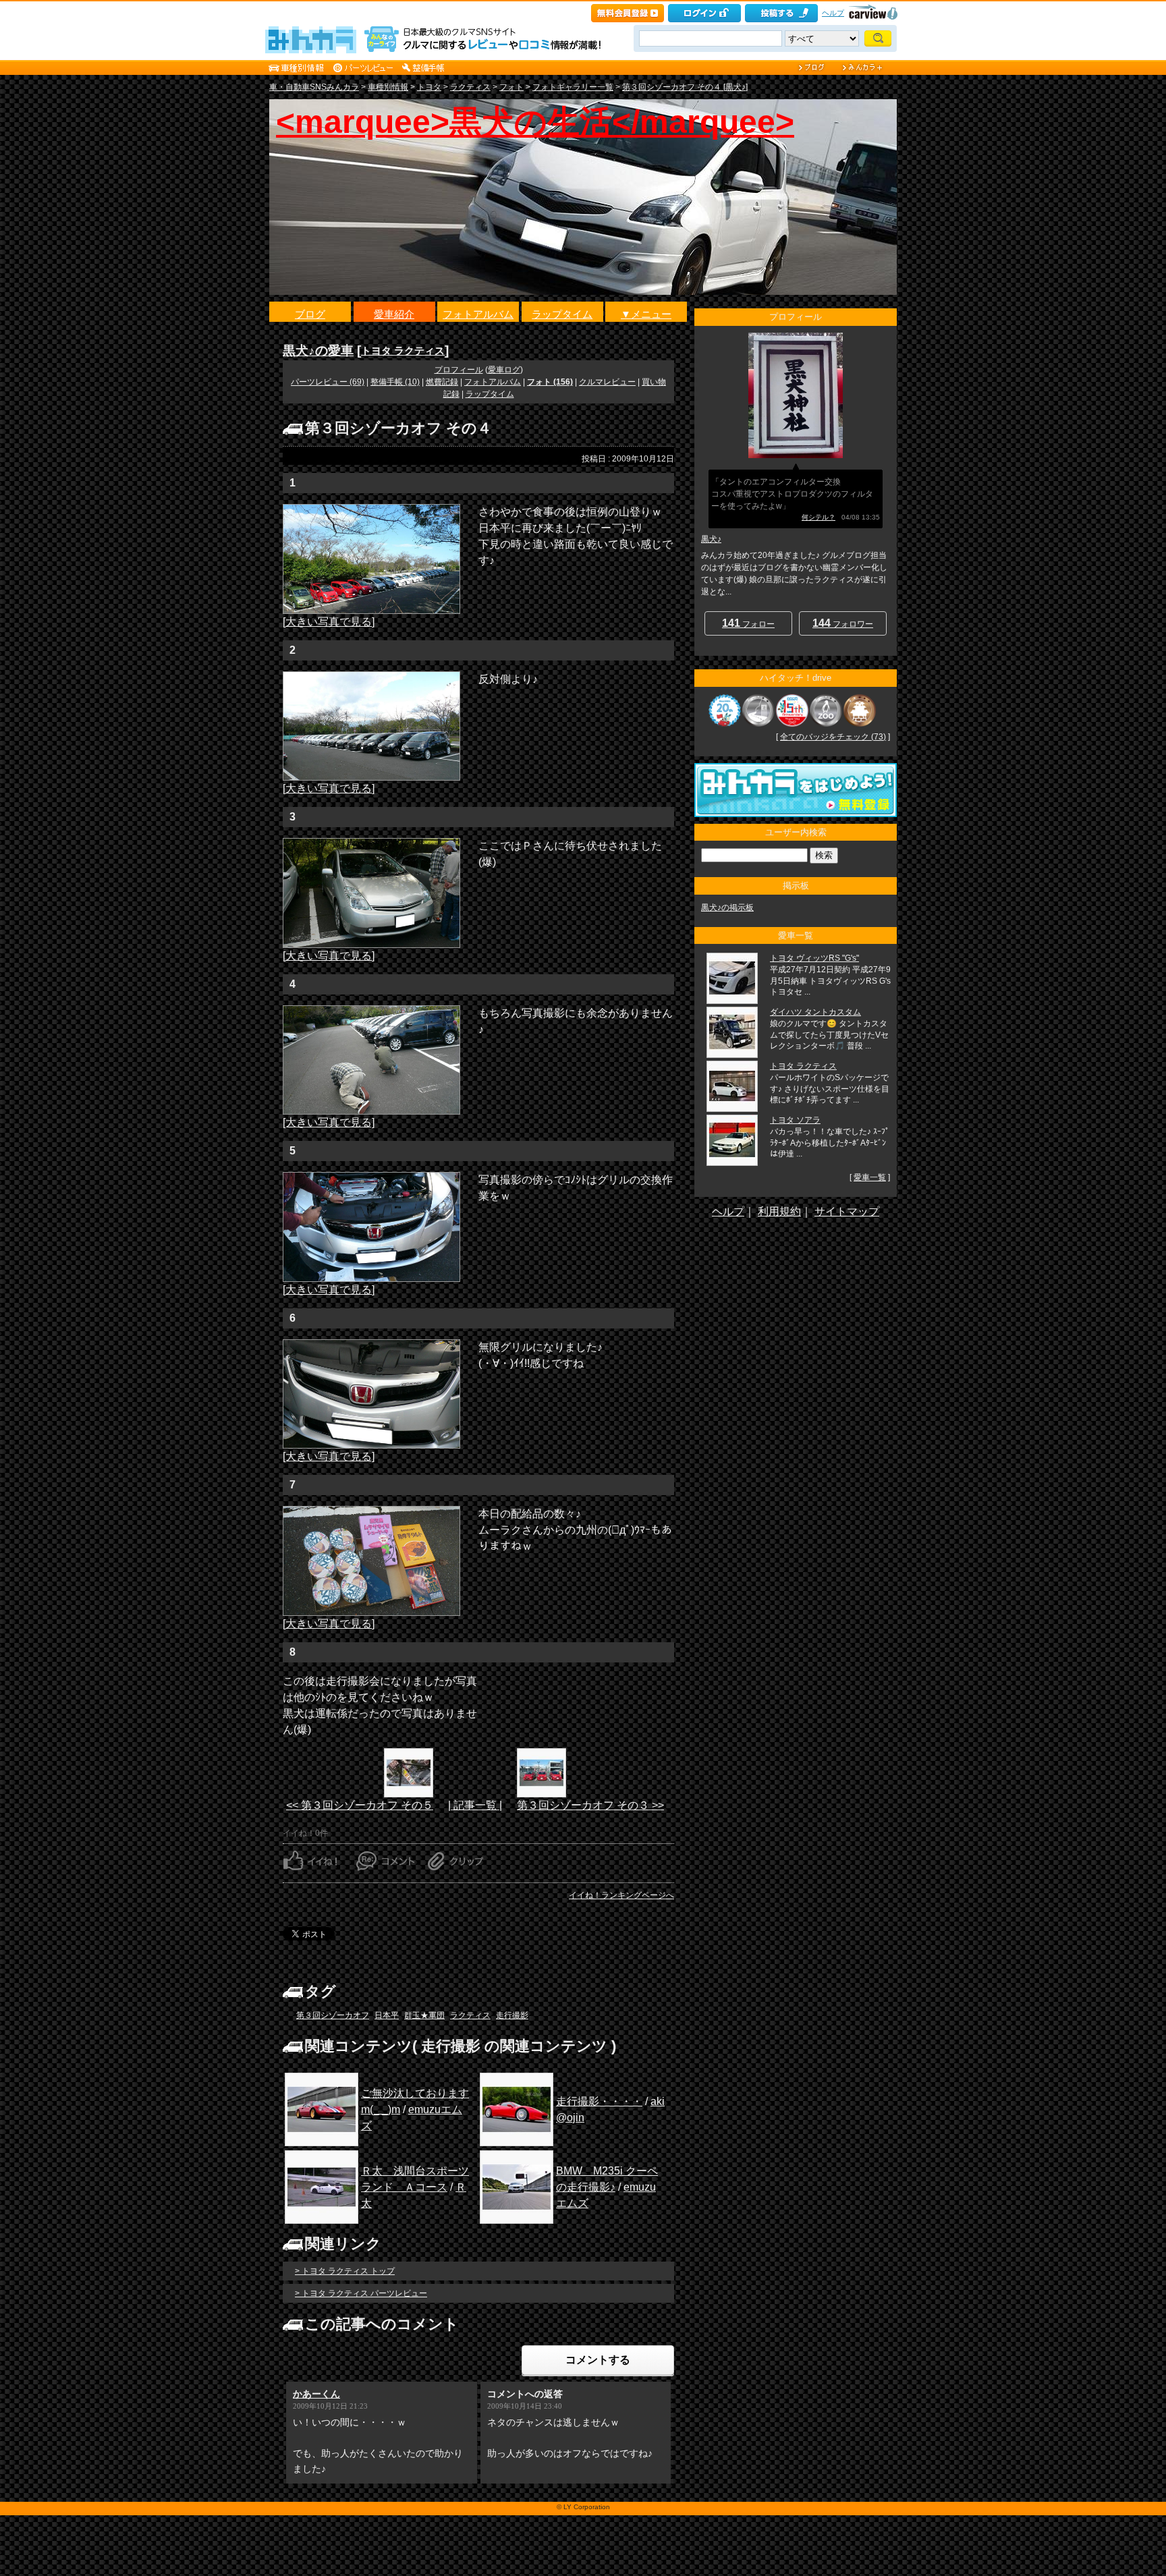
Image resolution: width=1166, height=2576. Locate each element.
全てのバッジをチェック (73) (833, 737)
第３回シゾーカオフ (333, 2015)
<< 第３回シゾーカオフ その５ (360, 1805)
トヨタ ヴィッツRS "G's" (814, 958)
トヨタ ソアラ (795, 1120)
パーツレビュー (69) (328, 382)
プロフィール (459, 370)
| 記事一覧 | (475, 1805)
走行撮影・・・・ (599, 2101)
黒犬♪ (711, 539)
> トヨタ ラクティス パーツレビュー (361, 2293)
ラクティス (470, 87)
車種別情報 (388, 87)
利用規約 (779, 1211)
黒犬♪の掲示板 (727, 907)
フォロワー (843, 623)
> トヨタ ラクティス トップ (345, 2271)
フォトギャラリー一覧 (573, 87)
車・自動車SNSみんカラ (314, 87)
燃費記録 (442, 382)
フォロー (748, 623)
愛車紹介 (394, 314)
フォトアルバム (478, 314)
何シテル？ (818, 517)
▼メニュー (646, 314)
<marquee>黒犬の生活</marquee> (535, 122)
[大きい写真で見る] (329, 622)
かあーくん (316, 2394)
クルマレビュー (607, 382)
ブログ (310, 314)
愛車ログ (504, 370)
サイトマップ (847, 1211)
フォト (511, 87)
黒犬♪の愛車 (318, 351)
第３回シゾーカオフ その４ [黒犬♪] (685, 87)
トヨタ (429, 87)
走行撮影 (512, 2015)
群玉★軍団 (424, 2015)
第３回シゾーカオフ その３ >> (590, 1805)
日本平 (387, 2015)
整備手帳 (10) (395, 382)
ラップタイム (562, 314)
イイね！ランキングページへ (621, 1895)
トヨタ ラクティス (403, 351)
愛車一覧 (870, 1177)
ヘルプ (833, 13)
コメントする (598, 2360)
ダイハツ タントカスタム (815, 1012)
